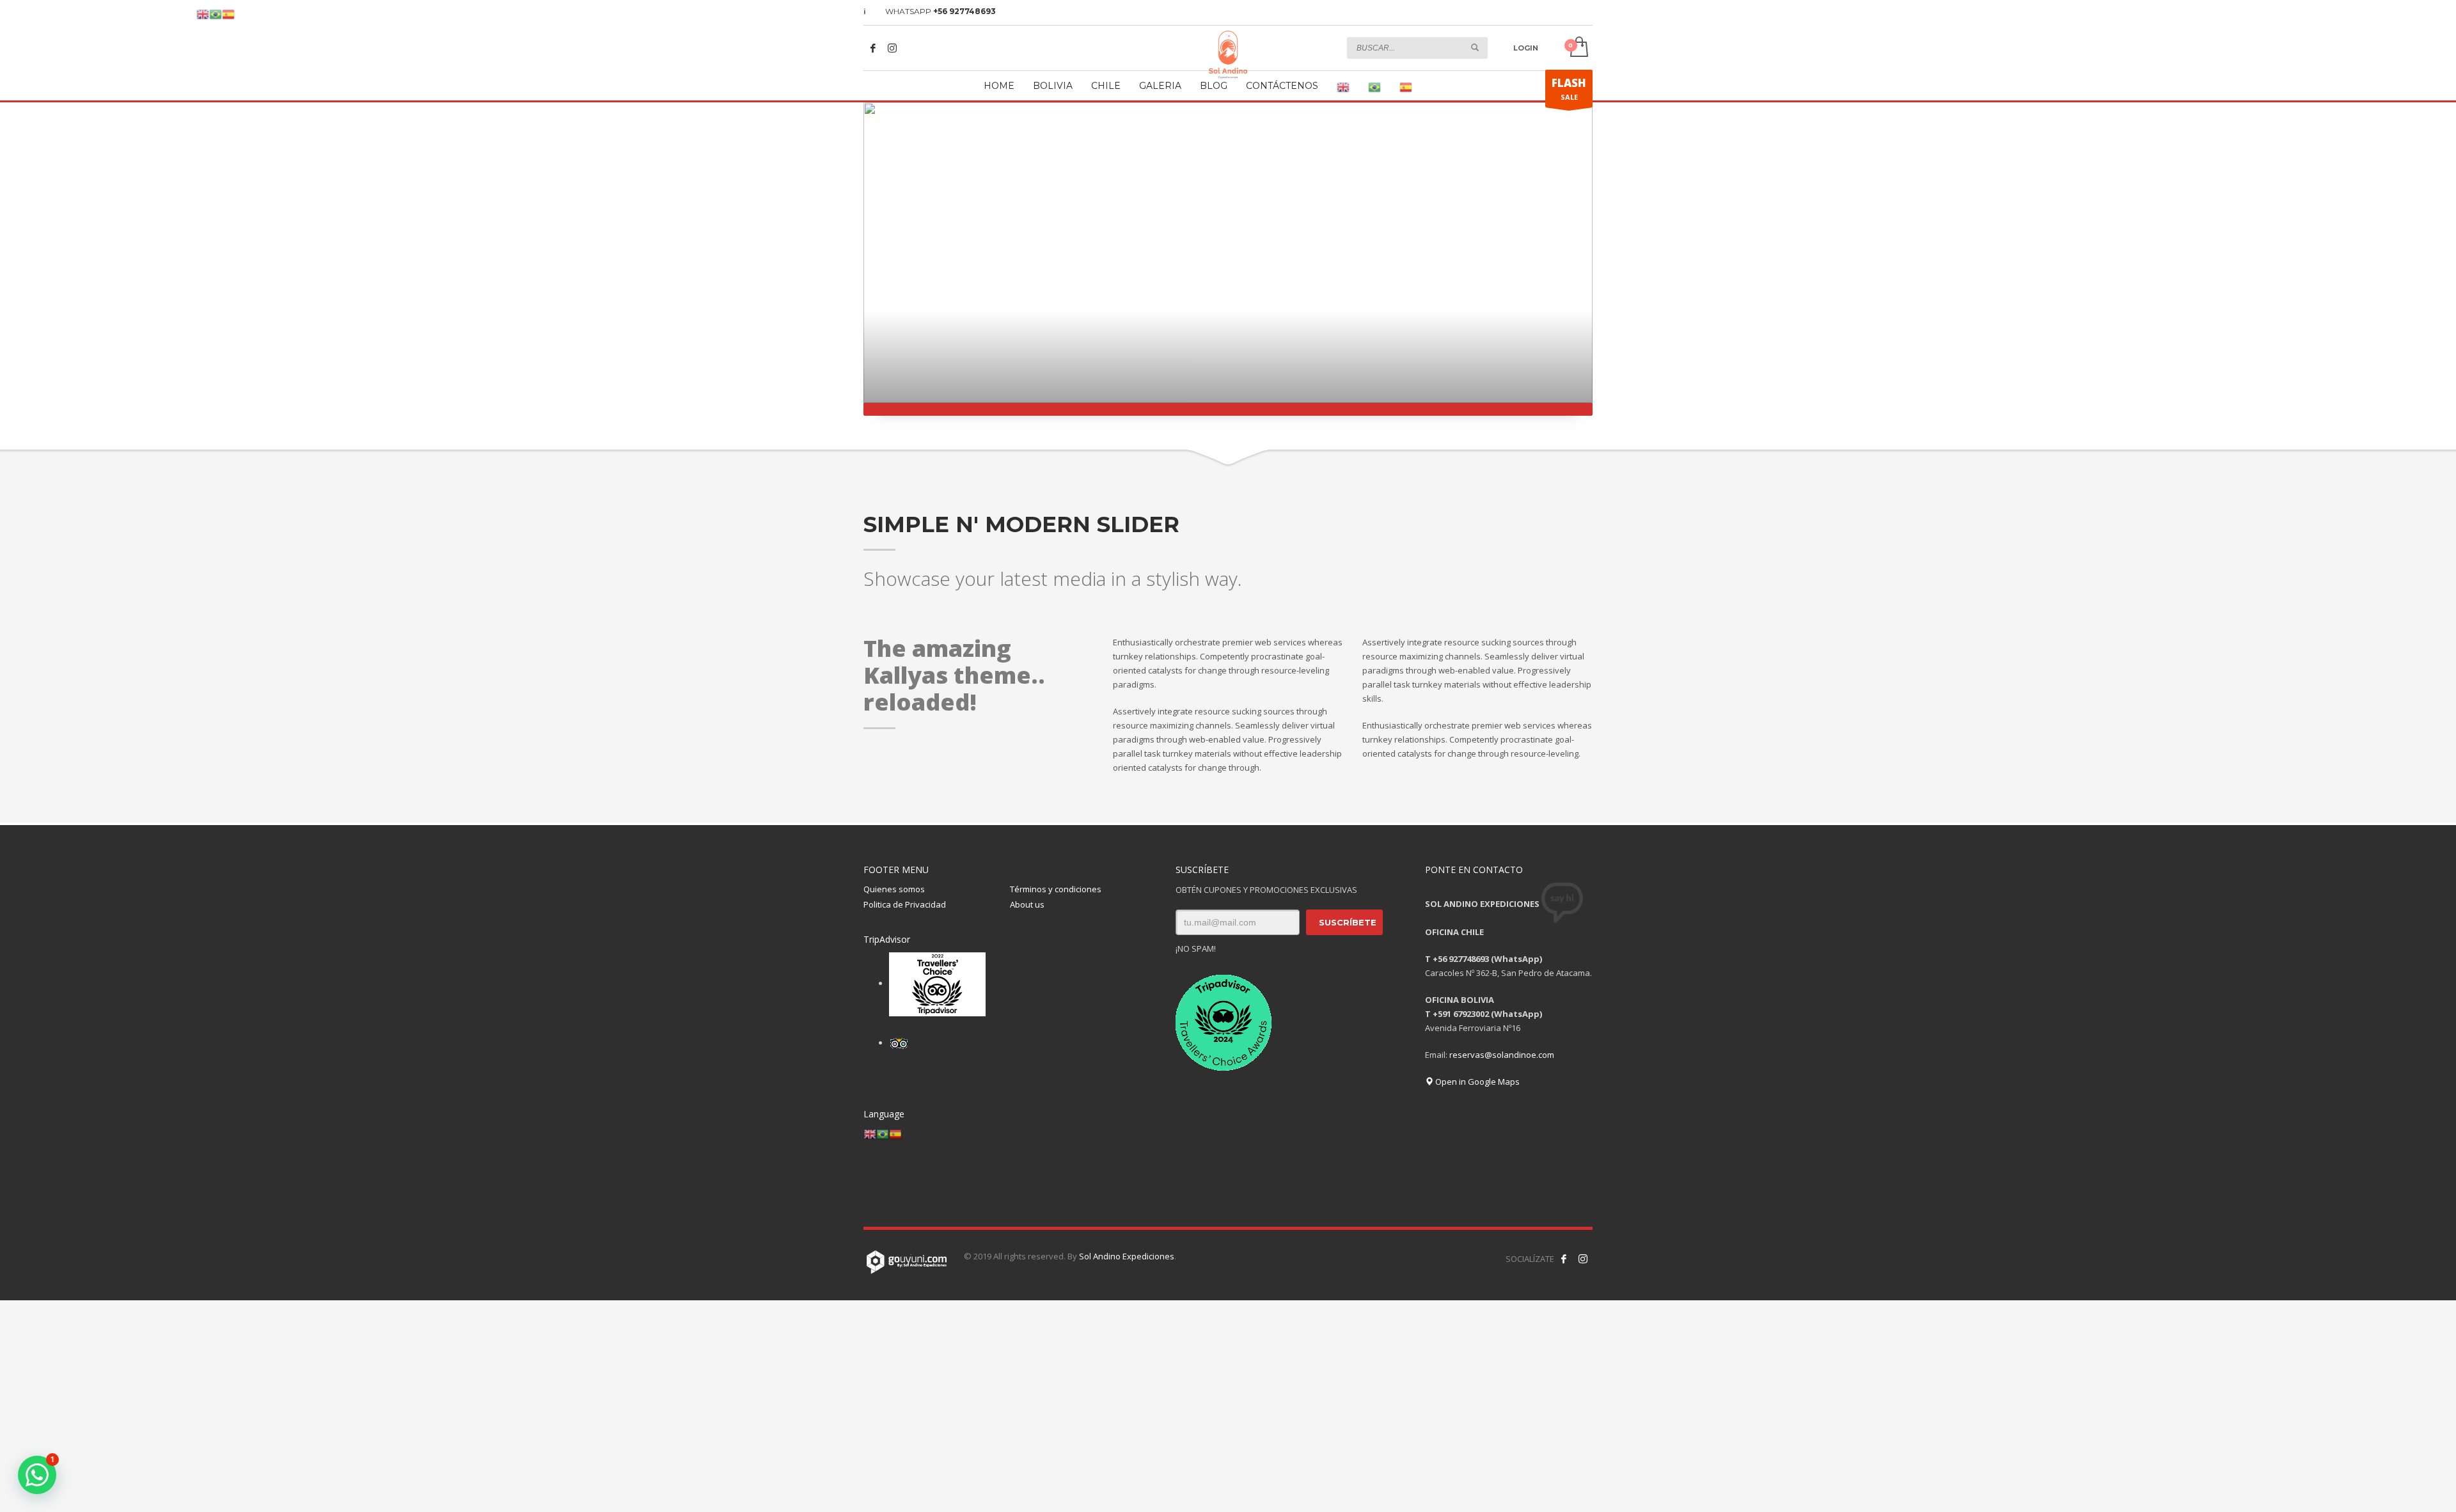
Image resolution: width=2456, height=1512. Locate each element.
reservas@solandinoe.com (1502, 1055)
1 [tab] (1519, 127)
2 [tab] (1532, 127)
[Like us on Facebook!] (1564, 1259)
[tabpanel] (1228, 259)
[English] (1343, 88)
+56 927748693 (964, 11)
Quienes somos (894, 889)
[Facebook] (873, 48)
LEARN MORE (1368, 374)
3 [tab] (1549, 127)
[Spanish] (1406, 88)
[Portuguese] (1374, 88)
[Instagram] (892, 48)
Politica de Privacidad (905, 904)
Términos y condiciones (1056, 889)
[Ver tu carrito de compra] (1578, 48)
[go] (1475, 47)
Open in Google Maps (1476, 1082)
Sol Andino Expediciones (1127, 1256)
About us (1027, 904)
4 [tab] (1567, 127)
